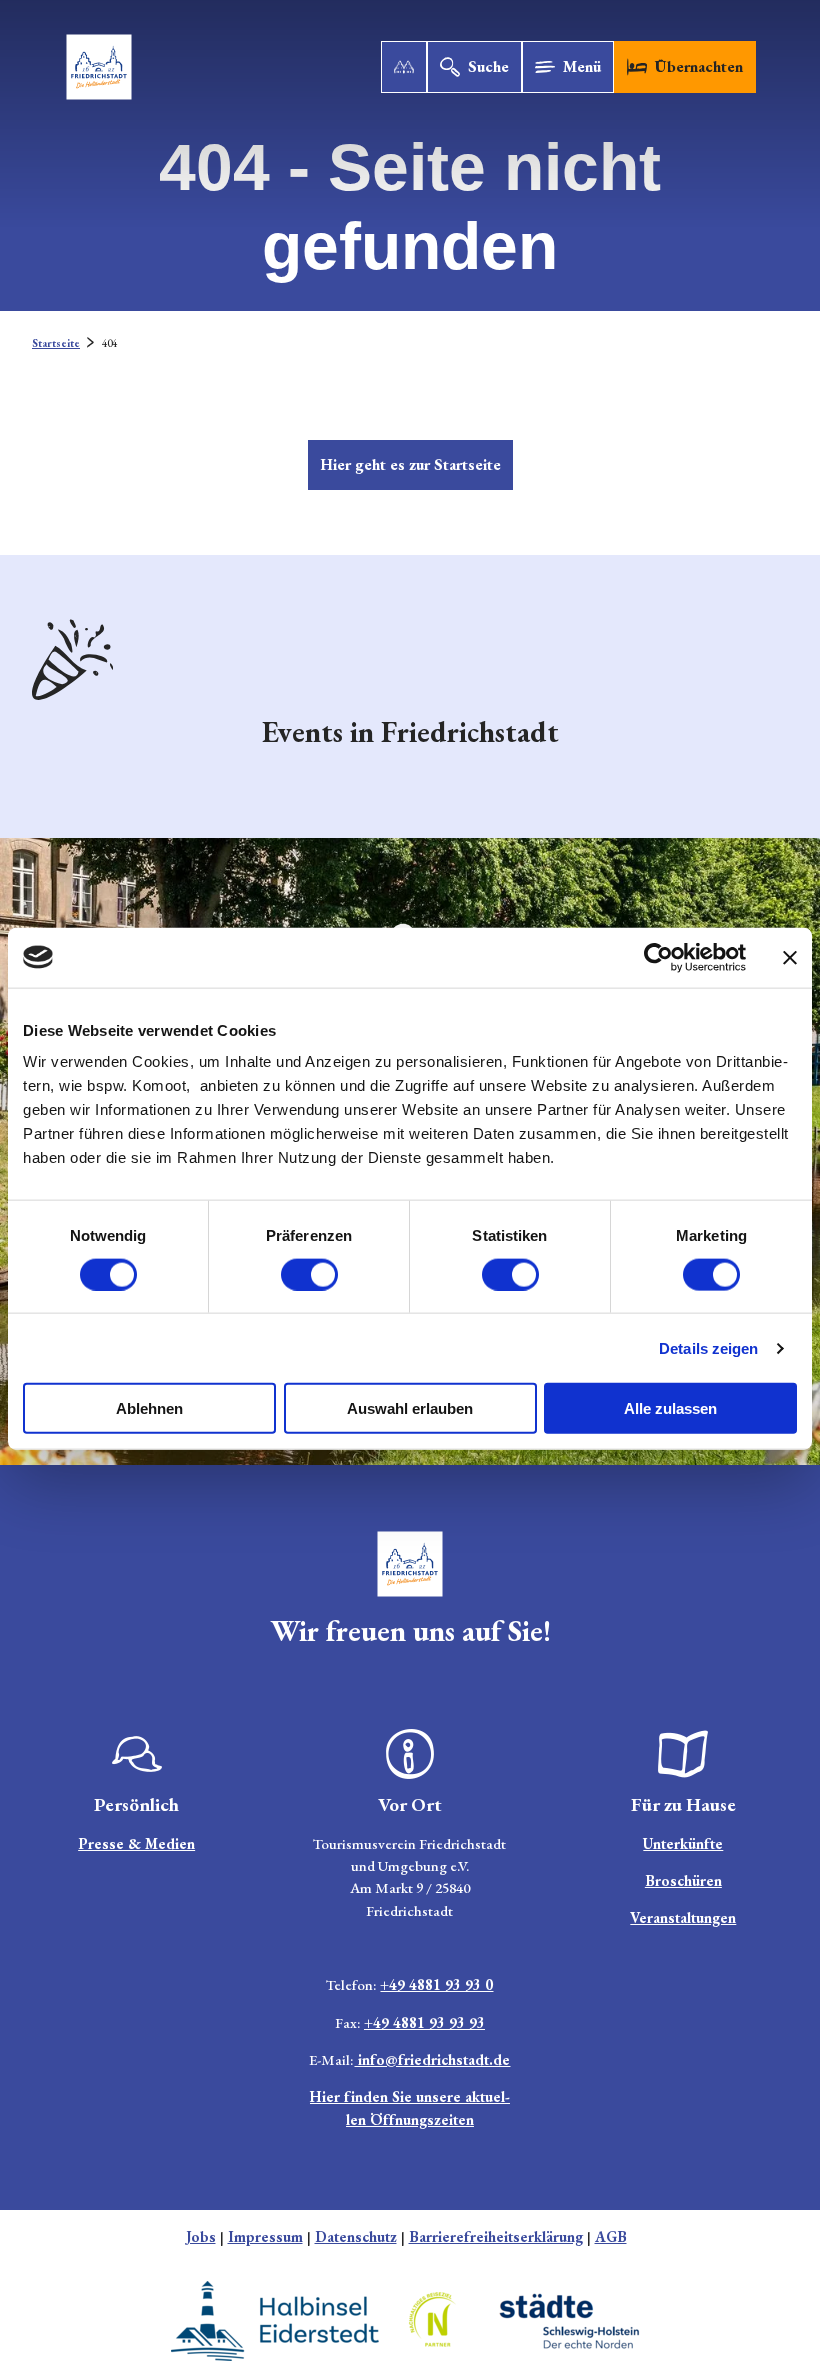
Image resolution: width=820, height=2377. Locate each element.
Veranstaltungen (683, 1917)
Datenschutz (356, 2236)
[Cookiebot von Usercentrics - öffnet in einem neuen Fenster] (658, 957)
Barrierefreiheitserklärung (496, 2236)
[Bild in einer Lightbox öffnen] (410, 1564)
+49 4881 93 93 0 (436, 1984)
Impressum (265, 2236)
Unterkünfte (683, 1843)
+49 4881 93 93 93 (424, 2022)
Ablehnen (149, 1408)
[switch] (309, 1274)
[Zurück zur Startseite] (99, 67)
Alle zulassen (670, 1408)
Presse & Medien (136, 1843)
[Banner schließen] (790, 957)
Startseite (56, 343)
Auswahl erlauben (410, 1408)
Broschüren (683, 1880)
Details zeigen (708, 1347)
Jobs (201, 2236)
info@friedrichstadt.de (432, 2059)
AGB (611, 2236)
